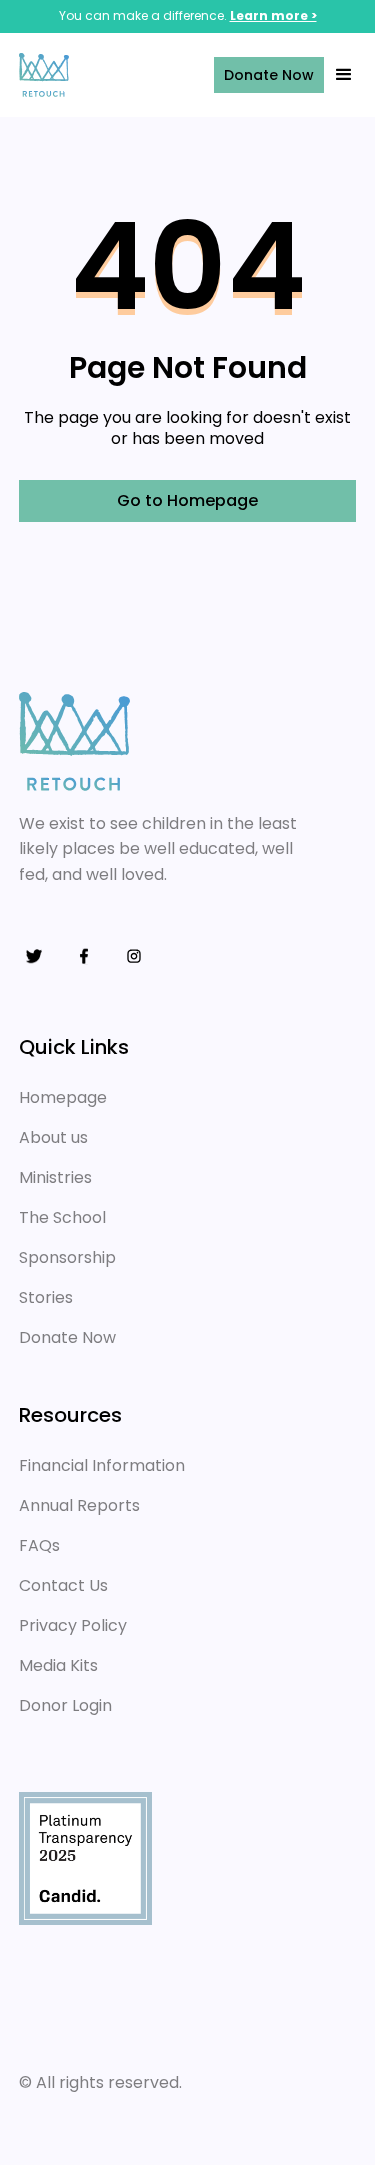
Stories (46, 1297)
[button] (340, 75)
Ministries (55, 1177)
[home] (95, 75)
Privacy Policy (73, 1625)
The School (62, 1217)
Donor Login (65, 1705)
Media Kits (58, 1665)
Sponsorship (67, 1257)
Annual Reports (79, 1505)
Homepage (63, 1097)
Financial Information (102, 1465)
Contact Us (63, 1585)
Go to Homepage (187, 500)
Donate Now (269, 75)
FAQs (39, 1545)
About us (53, 1137)
